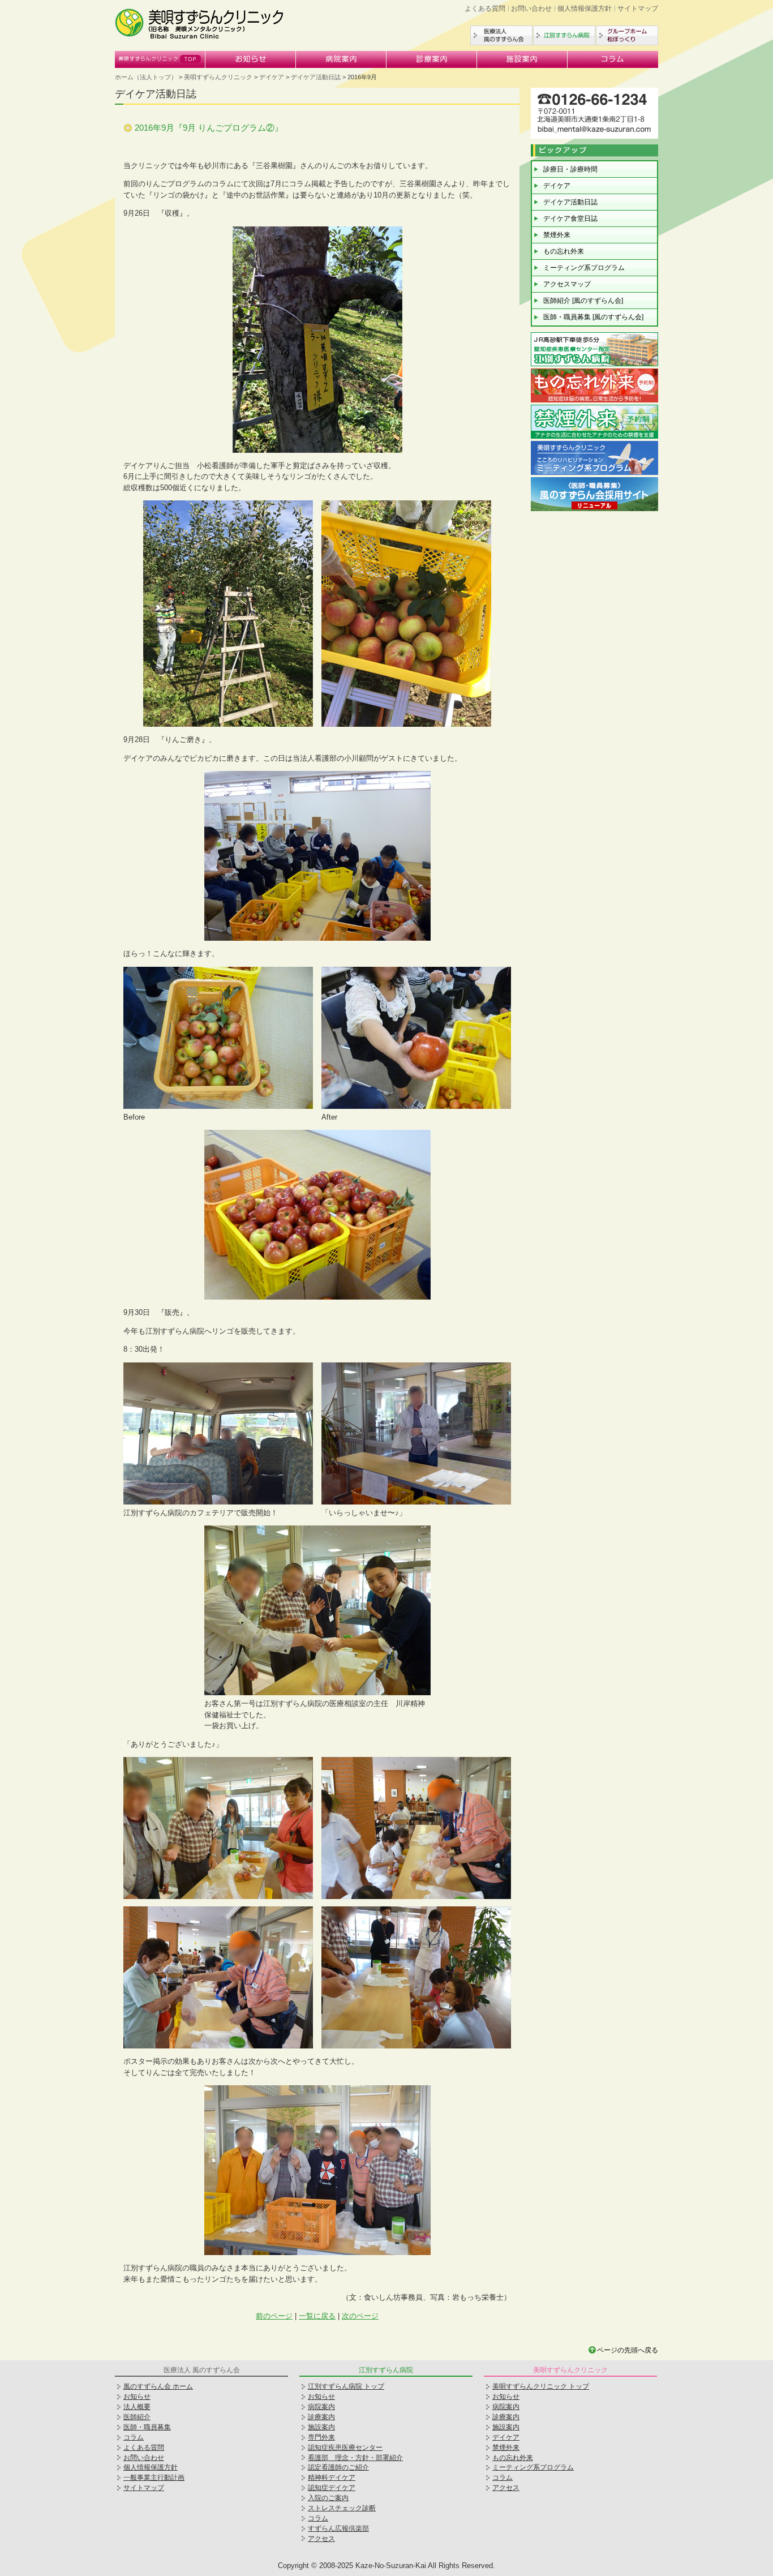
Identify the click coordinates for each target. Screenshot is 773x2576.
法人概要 (137, 2407)
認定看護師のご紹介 (338, 2467)
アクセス (321, 2539)
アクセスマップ (567, 284)
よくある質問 (485, 8)
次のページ (360, 2316)
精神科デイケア (332, 2478)
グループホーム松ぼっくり (627, 35)
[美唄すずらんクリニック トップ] (200, 37)
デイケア (272, 77)
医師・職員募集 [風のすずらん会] (593, 317)
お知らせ (251, 59)
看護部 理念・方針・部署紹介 (355, 2458)
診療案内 (432, 59)
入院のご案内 (328, 2498)
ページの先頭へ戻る (628, 2350)
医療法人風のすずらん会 (501, 35)
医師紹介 (137, 2417)
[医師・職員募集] (594, 510)
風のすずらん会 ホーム (158, 2386)
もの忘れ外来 (564, 251)
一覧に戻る (317, 2316)
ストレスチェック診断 (342, 2508)
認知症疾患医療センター (345, 2448)
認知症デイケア (332, 2488)
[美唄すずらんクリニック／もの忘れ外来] (594, 401)
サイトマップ (638, 8)
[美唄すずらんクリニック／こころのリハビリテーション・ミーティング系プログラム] (594, 473)
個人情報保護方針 (585, 8)
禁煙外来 (557, 235)
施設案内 (522, 59)
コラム (613, 59)
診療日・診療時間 (570, 169)
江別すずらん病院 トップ (346, 2386)
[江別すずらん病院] (594, 365)
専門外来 (321, 2437)
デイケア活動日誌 (316, 77)
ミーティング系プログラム (584, 268)
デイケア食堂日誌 (570, 218)
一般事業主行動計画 (154, 2478)
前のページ (274, 2316)
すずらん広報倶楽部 (338, 2528)
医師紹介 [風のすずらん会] (583, 301)
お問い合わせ (531, 8)
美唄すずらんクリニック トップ (541, 2386)
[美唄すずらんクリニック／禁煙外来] (594, 437)
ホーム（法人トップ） (146, 77)
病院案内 (341, 59)
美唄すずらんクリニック (160, 59)
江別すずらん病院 (564, 35)
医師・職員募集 (147, 2427)
